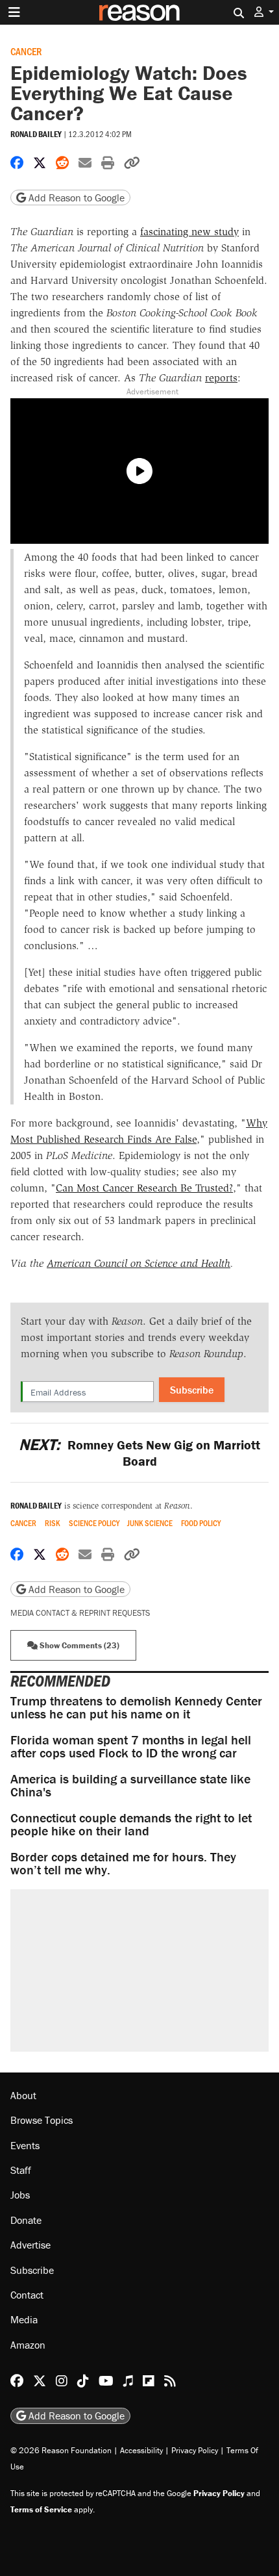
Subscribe (192, 1390)
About (23, 2095)
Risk (53, 1523)
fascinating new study (189, 232)
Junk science (150, 1523)
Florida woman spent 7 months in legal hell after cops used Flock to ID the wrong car (131, 1746)
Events (25, 2145)
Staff (21, 2170)
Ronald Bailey (36, 134)
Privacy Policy (195, 2450)
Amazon (28, 2345)
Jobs (20, 2195)
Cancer (26, 51)
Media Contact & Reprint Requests (80, 1613)
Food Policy (201, 1523)
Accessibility (141, 2450)
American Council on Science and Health (139, 1263)
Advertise (30, 2245)
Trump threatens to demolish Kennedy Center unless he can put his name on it (136, 1707)
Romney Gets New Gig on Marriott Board (139, 1453)
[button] (264, 12)
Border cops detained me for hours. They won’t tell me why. (123, 1863)
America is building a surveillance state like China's (130, 1785)
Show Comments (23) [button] (79, 1645)
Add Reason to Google (75, 198)
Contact (27, 2295)
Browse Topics (42, 2120)
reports (221, 378)
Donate (26, 2220)
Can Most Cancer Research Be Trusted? (144, 1188)
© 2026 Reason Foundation (61, 2450)
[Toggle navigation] (14, 12)
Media (24, 2319)
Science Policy (94, 1523)
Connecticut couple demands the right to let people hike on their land (131, 1824)
